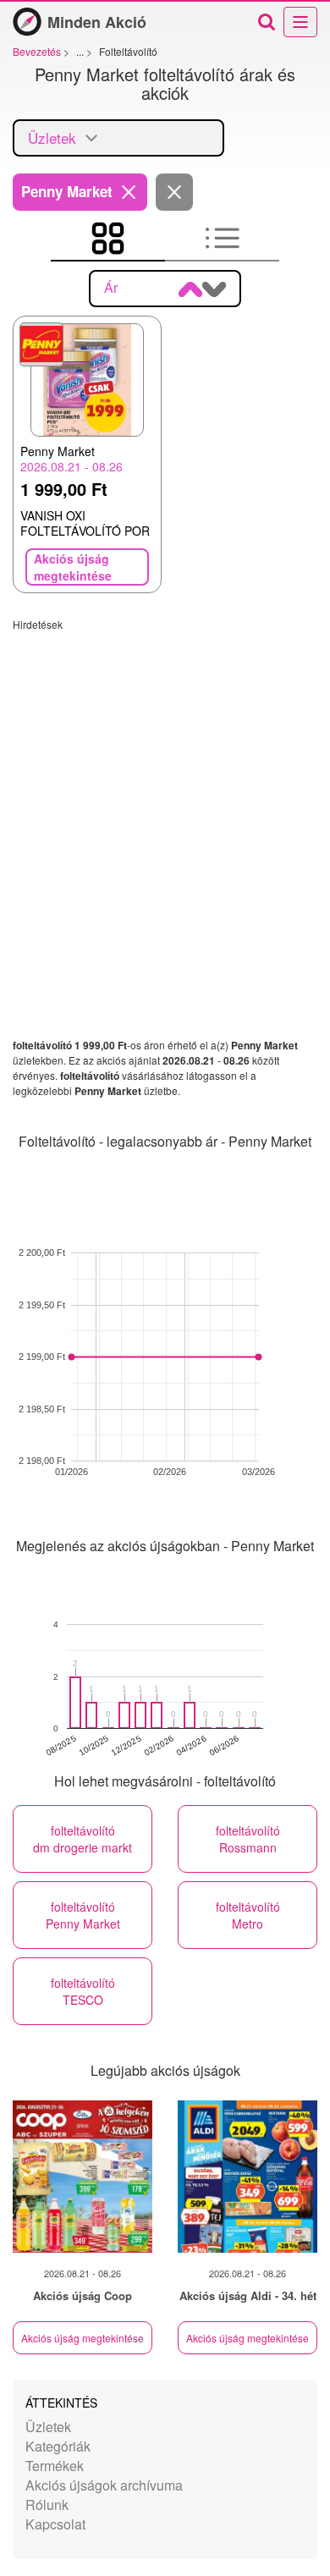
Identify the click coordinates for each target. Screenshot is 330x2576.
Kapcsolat (55, 2524)
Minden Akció (97, 22)
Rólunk (47, 2504)
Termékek (55, 2466)
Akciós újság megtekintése (82, 2338)
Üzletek (48, 2427)
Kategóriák (58, 2446)
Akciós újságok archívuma (104, 2485)
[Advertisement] (165, 796)
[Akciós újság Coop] (82, 2177)
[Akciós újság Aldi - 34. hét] (247, 2177)
